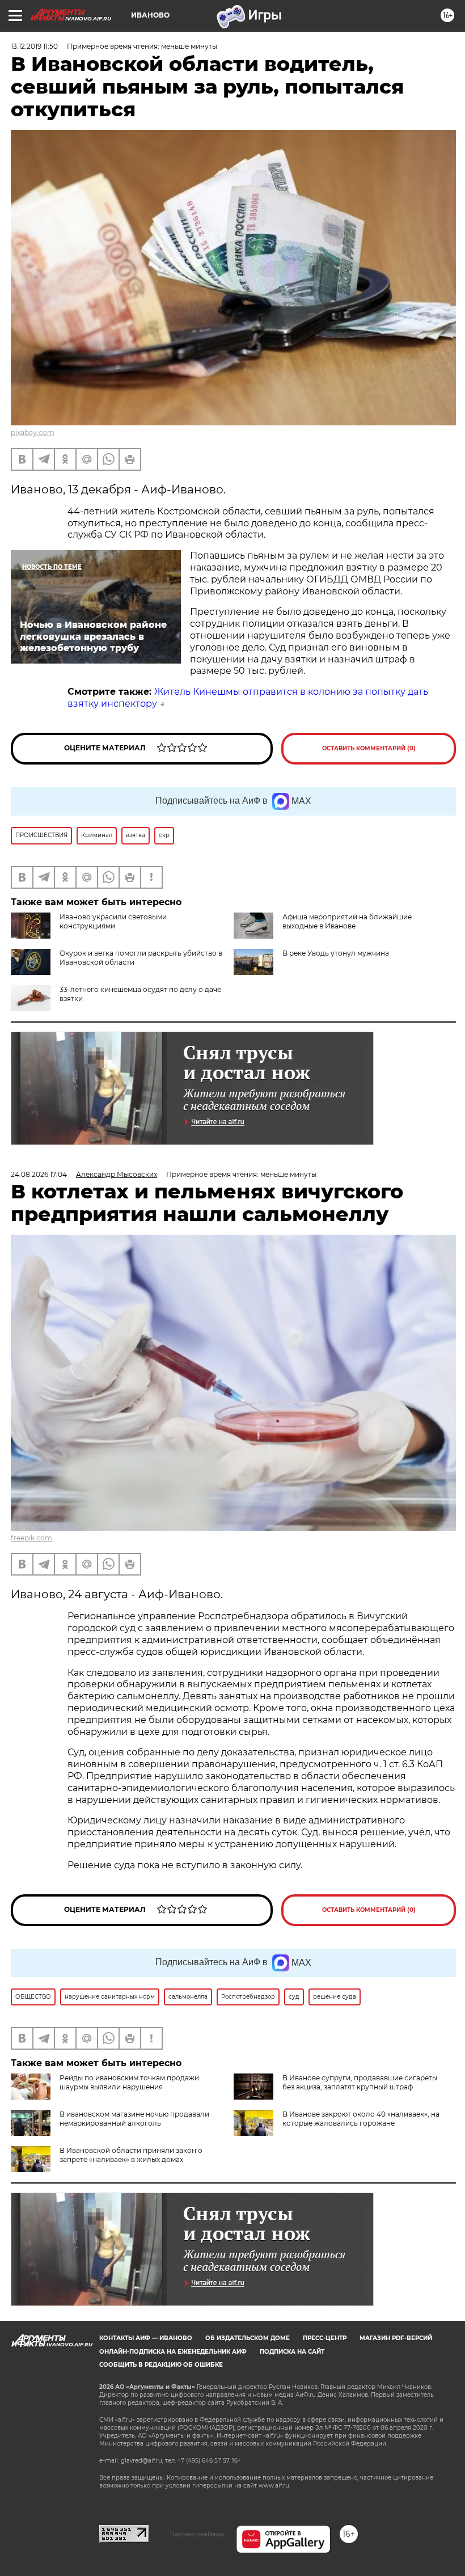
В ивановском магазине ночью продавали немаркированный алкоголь (134, 2119)
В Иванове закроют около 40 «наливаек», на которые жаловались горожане (361, 2119)
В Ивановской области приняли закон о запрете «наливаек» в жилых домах (131, 2155)
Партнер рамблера (197, 2534)
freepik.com (31, 1538)
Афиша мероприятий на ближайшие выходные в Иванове (347, 921)
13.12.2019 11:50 (34, 46)
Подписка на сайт (292, 2352)
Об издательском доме (248, 2338)
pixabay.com (33, 432)
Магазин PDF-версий (396, 2338)
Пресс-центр (325, 2338)
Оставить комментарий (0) (369, 748)
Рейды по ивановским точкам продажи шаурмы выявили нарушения (129, 2082)
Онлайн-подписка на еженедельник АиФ (173, 2352)
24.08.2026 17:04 (39, 1174)
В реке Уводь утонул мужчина (336, 953)
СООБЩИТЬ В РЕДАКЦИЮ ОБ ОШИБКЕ (161, 2365)
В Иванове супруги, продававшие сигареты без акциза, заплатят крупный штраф (360, 2082)
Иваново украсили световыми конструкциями (113, 921)
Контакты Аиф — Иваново (146, 2338)
